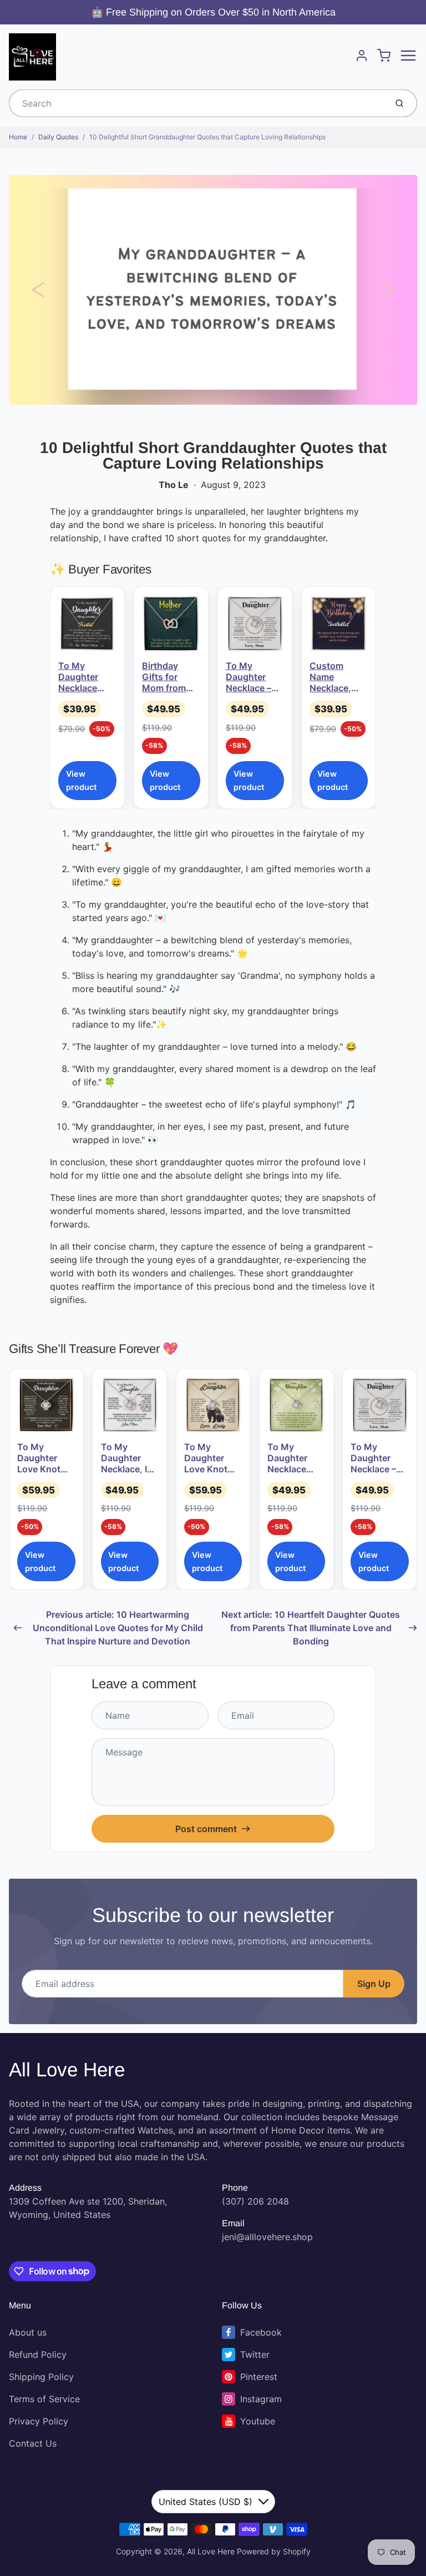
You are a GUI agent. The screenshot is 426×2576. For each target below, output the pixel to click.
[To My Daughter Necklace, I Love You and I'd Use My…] (130, 1405)
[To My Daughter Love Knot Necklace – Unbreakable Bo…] (213, 1405)
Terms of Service (44, 2399)
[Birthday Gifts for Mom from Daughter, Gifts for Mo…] (171, 624)
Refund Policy (38, 2354)
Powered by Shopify (274, 2551)
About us (28, 2332)
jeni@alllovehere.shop (267, 2237)
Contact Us (33, 2443)
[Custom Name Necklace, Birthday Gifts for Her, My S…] (339, 624)
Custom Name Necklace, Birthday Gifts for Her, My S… (337, 677)
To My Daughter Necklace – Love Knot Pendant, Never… (248, 677)
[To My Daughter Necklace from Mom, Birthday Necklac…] (296, 1405)
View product (81, 780)
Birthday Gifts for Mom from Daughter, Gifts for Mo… (164, 677)
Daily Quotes (58, 137)
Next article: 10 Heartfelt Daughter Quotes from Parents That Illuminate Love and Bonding (311, 1628)
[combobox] (197, 103)
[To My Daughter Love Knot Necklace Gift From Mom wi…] (46, 1405)
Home (18, 137)
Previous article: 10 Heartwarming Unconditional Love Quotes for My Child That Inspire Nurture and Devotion (118, 1628)
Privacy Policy (39, 2421)
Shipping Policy (41, 2377)
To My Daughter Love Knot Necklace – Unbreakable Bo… (211, 1458)
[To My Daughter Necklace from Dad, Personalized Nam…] (87, 624)
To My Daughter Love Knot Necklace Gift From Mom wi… (46, 1458)
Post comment (206, 1829)
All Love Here (67, 2069)
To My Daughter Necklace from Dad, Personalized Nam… (86, 677)
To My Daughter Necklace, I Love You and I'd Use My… (130, 1458)
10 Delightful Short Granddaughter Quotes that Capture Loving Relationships (207, 137)
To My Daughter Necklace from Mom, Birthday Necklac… (291, 1458)
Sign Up (374, 1984)
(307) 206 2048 (255, 2201)
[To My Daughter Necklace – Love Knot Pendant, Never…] (255, 624)
